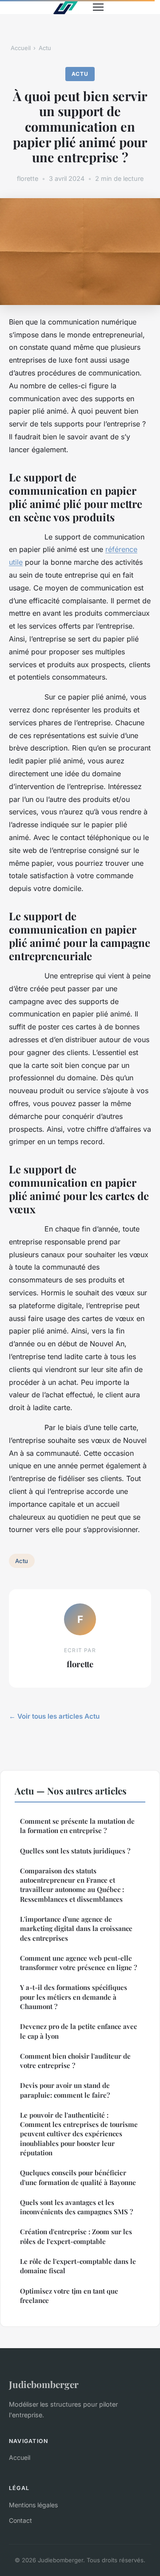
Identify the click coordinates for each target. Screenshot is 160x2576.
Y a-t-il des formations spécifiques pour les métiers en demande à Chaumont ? (74, 1997)
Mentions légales (33, 2505)
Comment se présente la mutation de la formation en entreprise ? (77, 1826)
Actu (45, 48)
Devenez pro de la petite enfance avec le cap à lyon (78, 2031)
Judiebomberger (44, 2384)
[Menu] (98, 7)
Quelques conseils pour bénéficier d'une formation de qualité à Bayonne (78, 2177)
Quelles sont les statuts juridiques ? (75, 1851)
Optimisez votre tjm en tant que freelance (69, 2296)
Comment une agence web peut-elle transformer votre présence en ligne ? (78, 1963)
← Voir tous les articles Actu (54, 1716)
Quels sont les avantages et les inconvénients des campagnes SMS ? (76, 2207)
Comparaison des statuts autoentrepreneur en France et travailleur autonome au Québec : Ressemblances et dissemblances (72, 1885)
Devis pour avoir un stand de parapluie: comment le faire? (65, 2090)
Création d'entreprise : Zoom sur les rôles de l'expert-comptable (76, 2236)
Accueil (21, 48)
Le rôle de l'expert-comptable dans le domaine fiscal (78, 2266)
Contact (20, 2520)
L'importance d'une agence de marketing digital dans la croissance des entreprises (76, 1929)
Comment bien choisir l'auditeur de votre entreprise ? (75, 2061)
